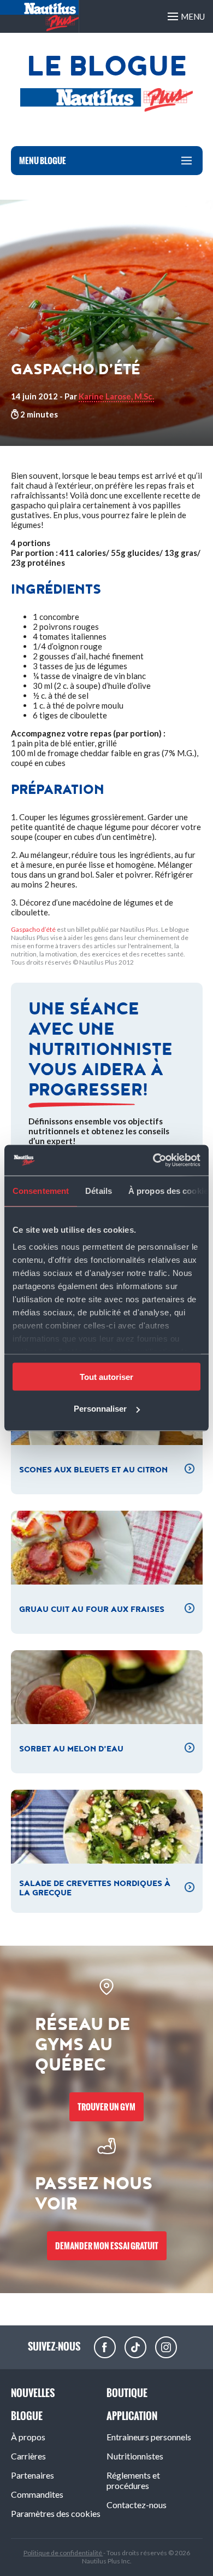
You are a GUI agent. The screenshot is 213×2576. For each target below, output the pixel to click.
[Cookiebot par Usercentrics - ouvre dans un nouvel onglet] (153, 1161)
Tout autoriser (106, 1376)
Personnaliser (100, 1409)
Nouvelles (33, 2393)
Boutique (127, 2393)
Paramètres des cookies (56, 2513)
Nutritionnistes (135, 2456)
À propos (28, 2437)
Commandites (37, 2494)
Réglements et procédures (133, 2480)
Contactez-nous (137, 2505)
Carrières (28, 2456)
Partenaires (32, 2475)
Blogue (27, 2416)
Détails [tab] (99, 1190)
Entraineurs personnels (149, 2437)
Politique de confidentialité (63, 2553)
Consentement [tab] (41, 1190)
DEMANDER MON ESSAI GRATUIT (107, 2246)
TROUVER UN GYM (106, 2107)
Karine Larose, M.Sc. (116, 396)
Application (132, 2416)
